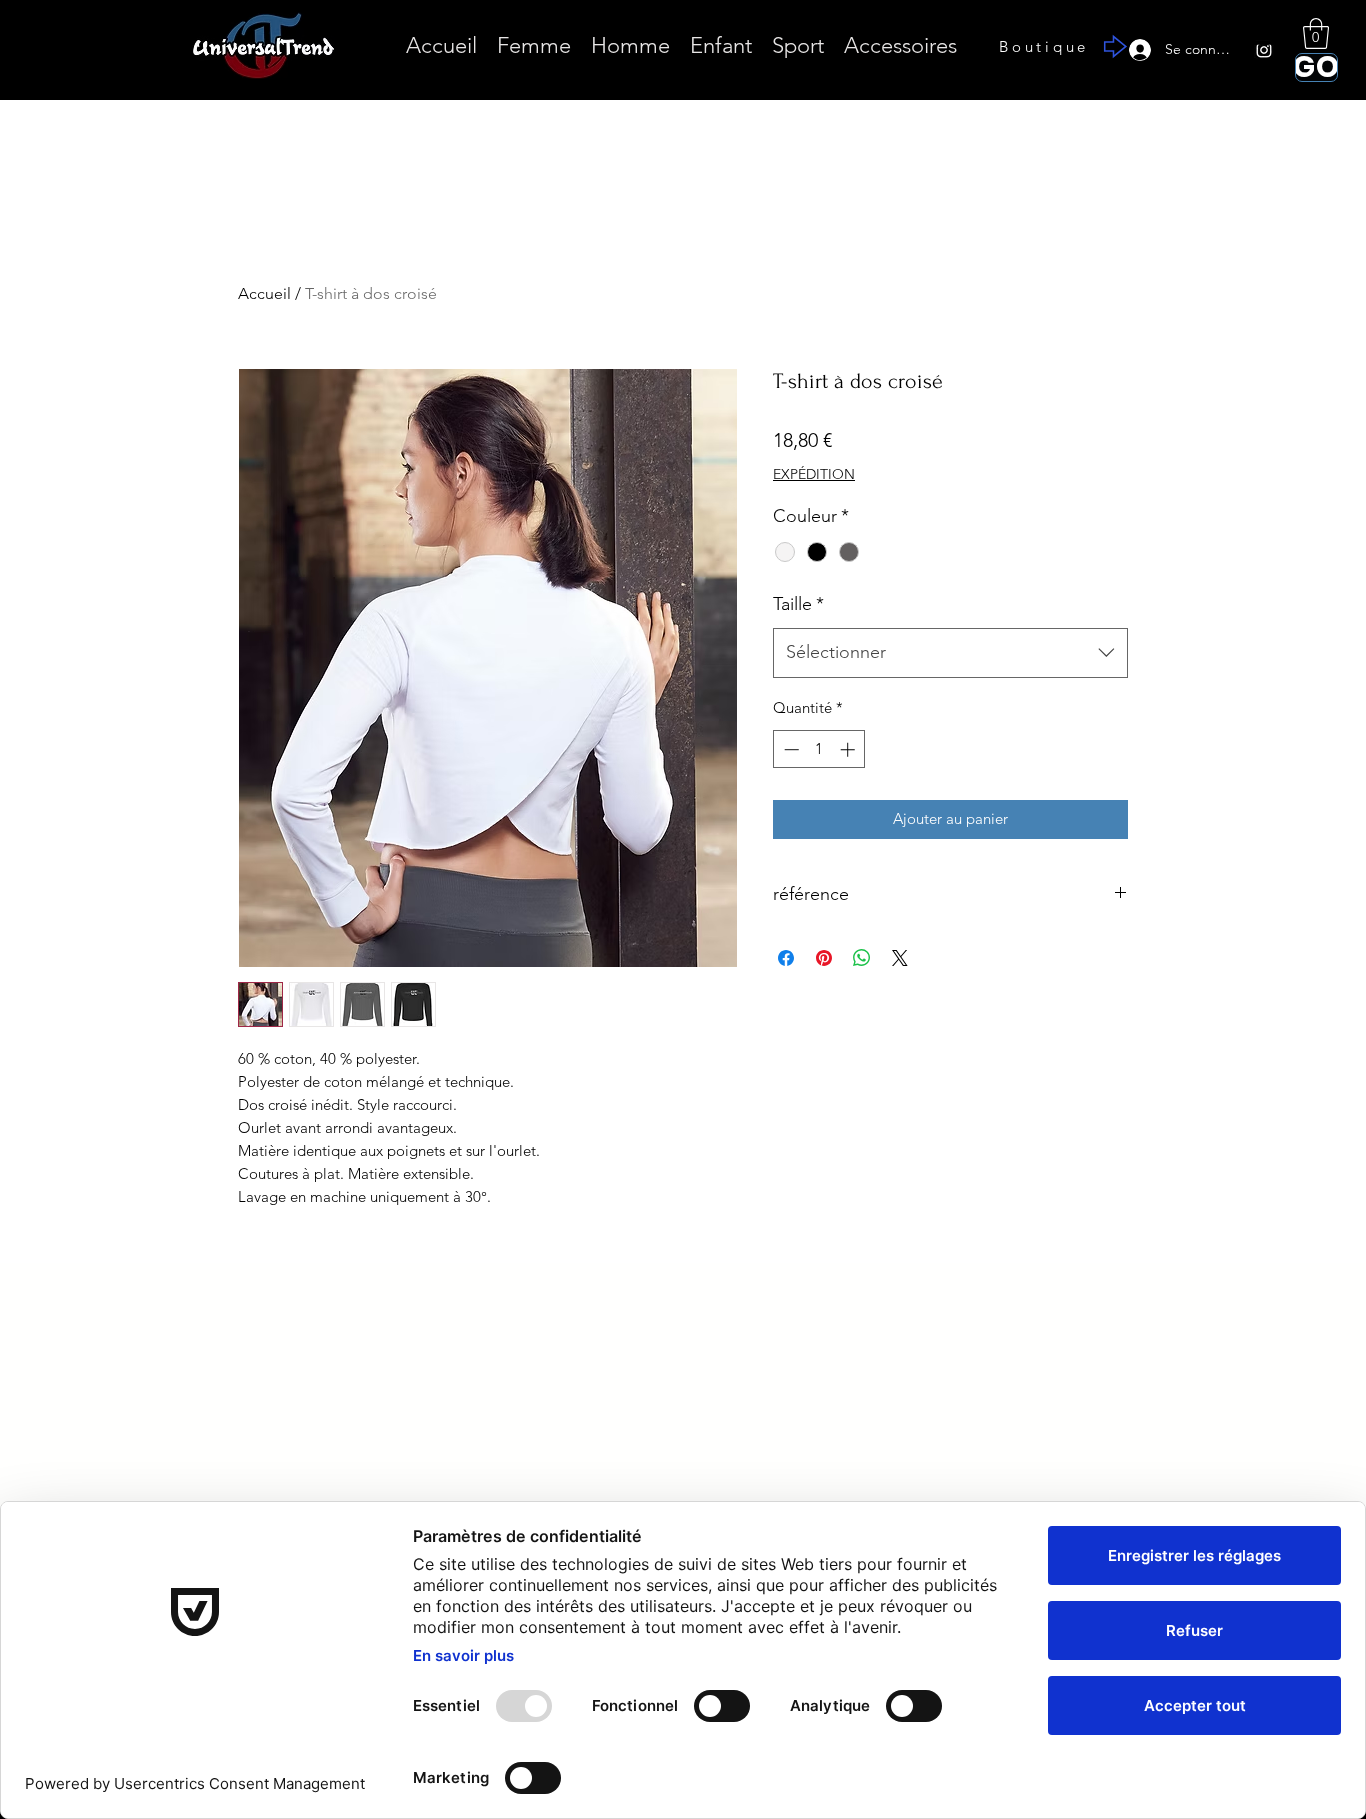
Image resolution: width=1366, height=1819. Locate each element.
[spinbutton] (819, 749)
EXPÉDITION (814, 474)
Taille (798, 604)
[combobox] (950, 653)
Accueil (264, 293)
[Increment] (849, 749)
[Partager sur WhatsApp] (862, 958)
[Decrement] (789, 749)
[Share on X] (900, 958)
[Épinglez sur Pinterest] (824, 958)
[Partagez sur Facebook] (786, 958)
